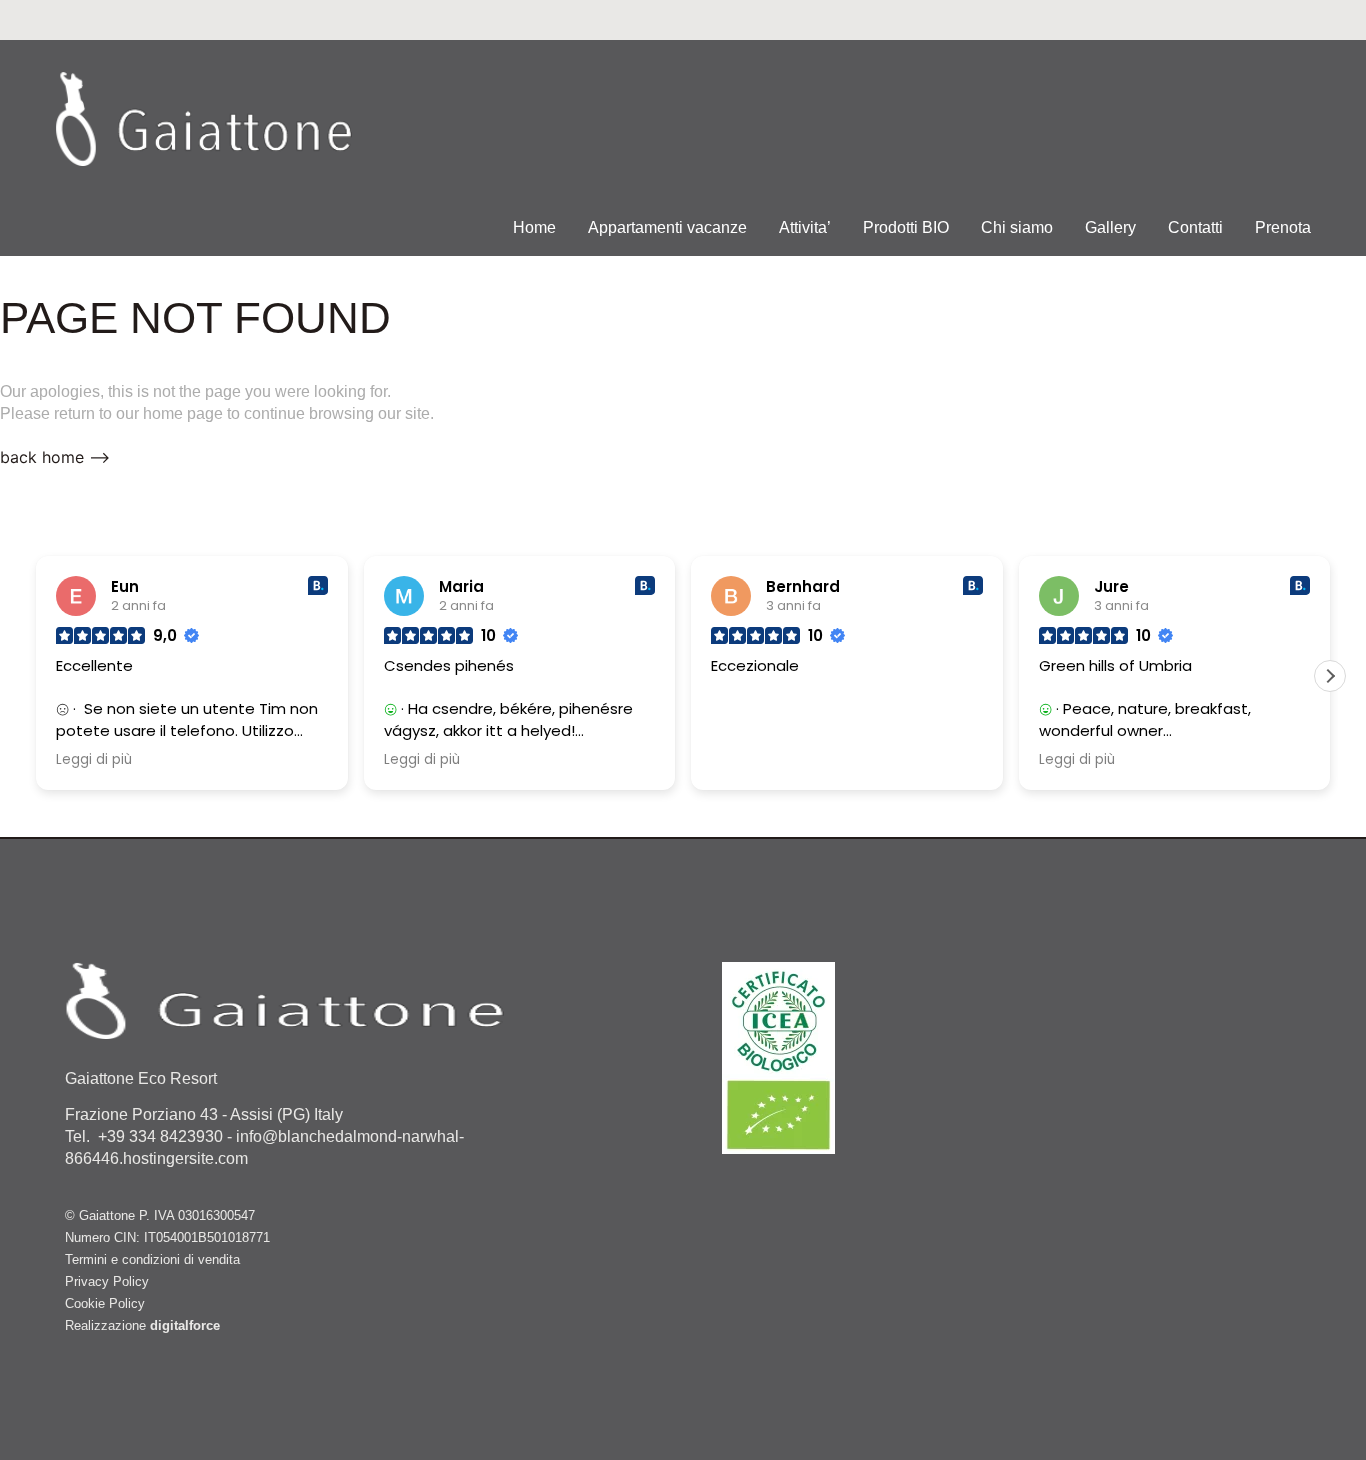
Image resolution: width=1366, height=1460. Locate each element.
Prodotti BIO (906, 227)
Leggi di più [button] (94, 760)
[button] (1330, 676)
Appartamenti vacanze (667, 227)
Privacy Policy (107, 1281)
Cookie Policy (105, 1303)
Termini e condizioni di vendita (152, 1259)
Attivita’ (805, 227)
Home (534, 227)
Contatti (1195, 227)
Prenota (1283, 227)
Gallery (1110, 227)
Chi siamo (1017, 227)
